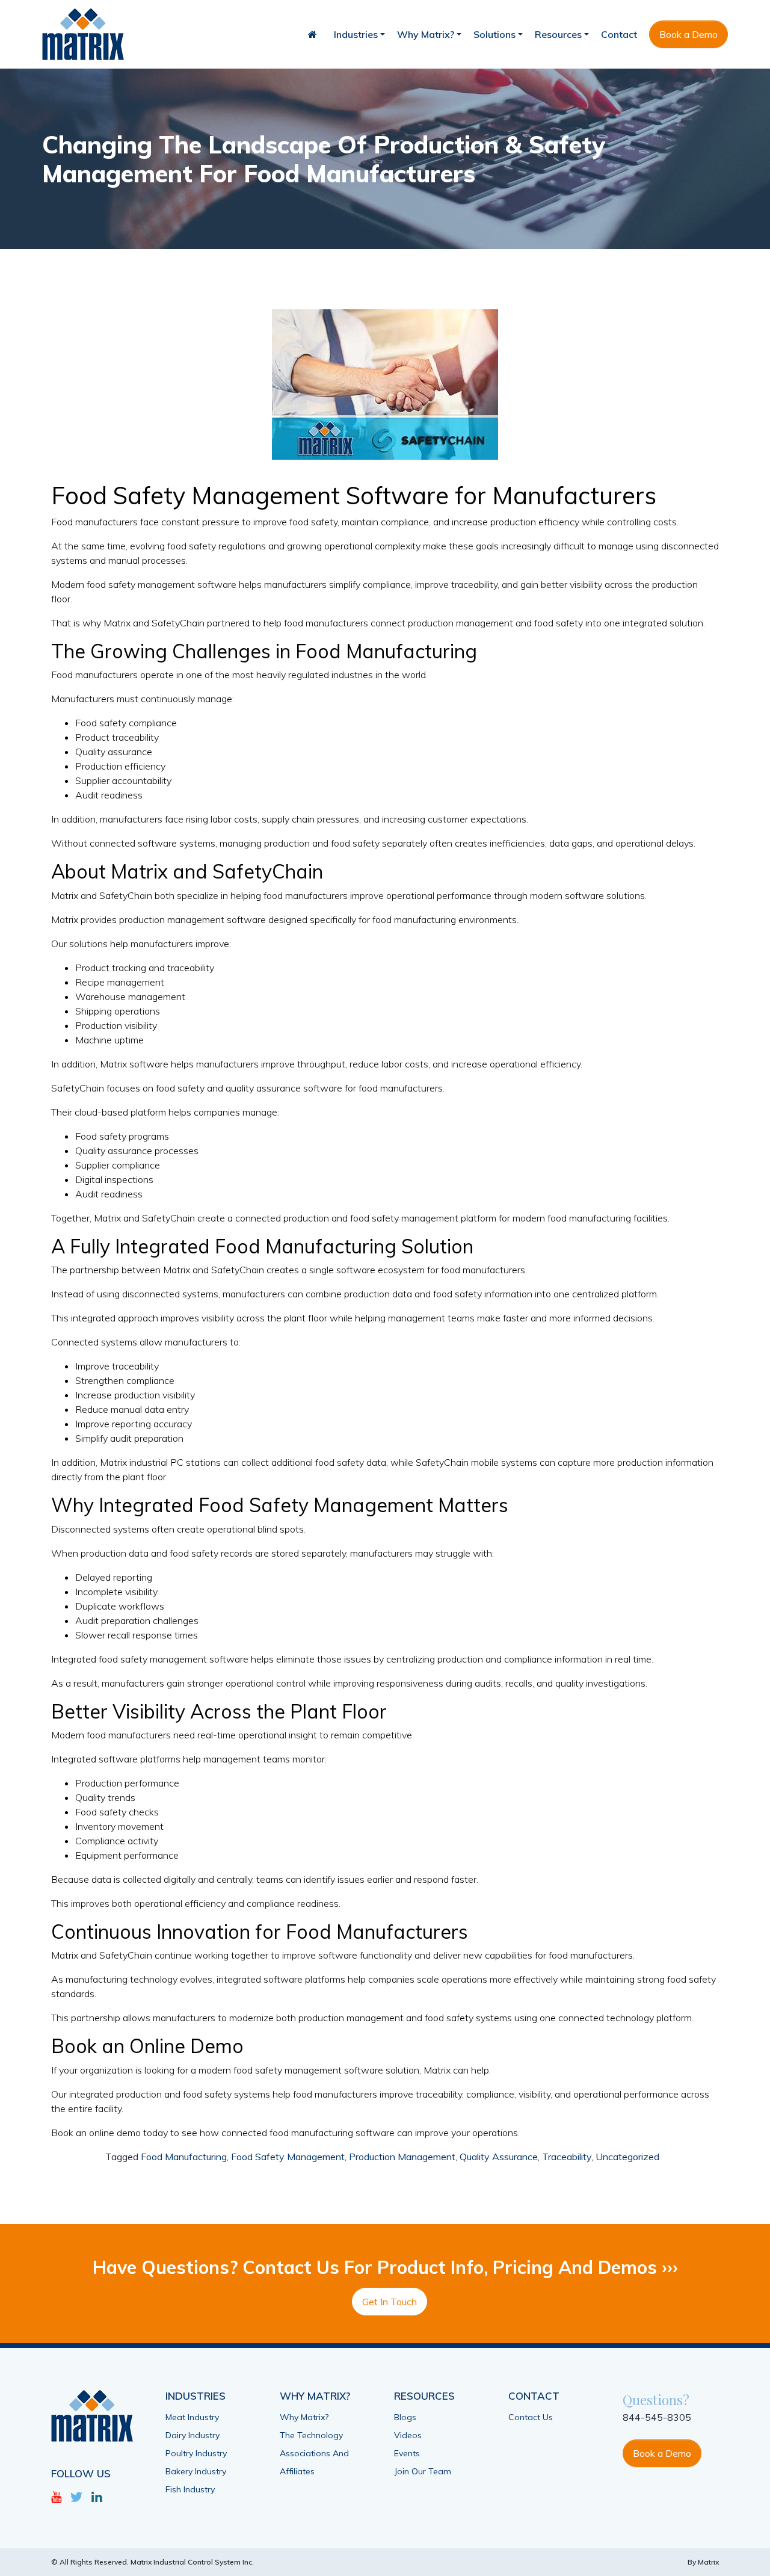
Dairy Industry (192, 2435)
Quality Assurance (499, 2157)
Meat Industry (192, 2417)
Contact (619, 34)
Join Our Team (423, 2471)
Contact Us (531, 2417)
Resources (558, 34)
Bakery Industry (196, 2471)
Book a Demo (688, 34)
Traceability (567, 2157)
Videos (408, 2435)
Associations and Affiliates (314, 2462)
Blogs (405, 2417)
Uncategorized (627, 2157)
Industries (356, 34)
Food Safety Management (288, 2157)
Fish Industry (190, 2489)
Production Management (402, 2157)
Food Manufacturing (184, 2157)
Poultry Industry (196, 2453)
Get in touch (390, 2302)
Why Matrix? (426, 34)
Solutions (494, 34)
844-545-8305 (657, 2417)
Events (407, 2453)
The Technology (311, 2435)
